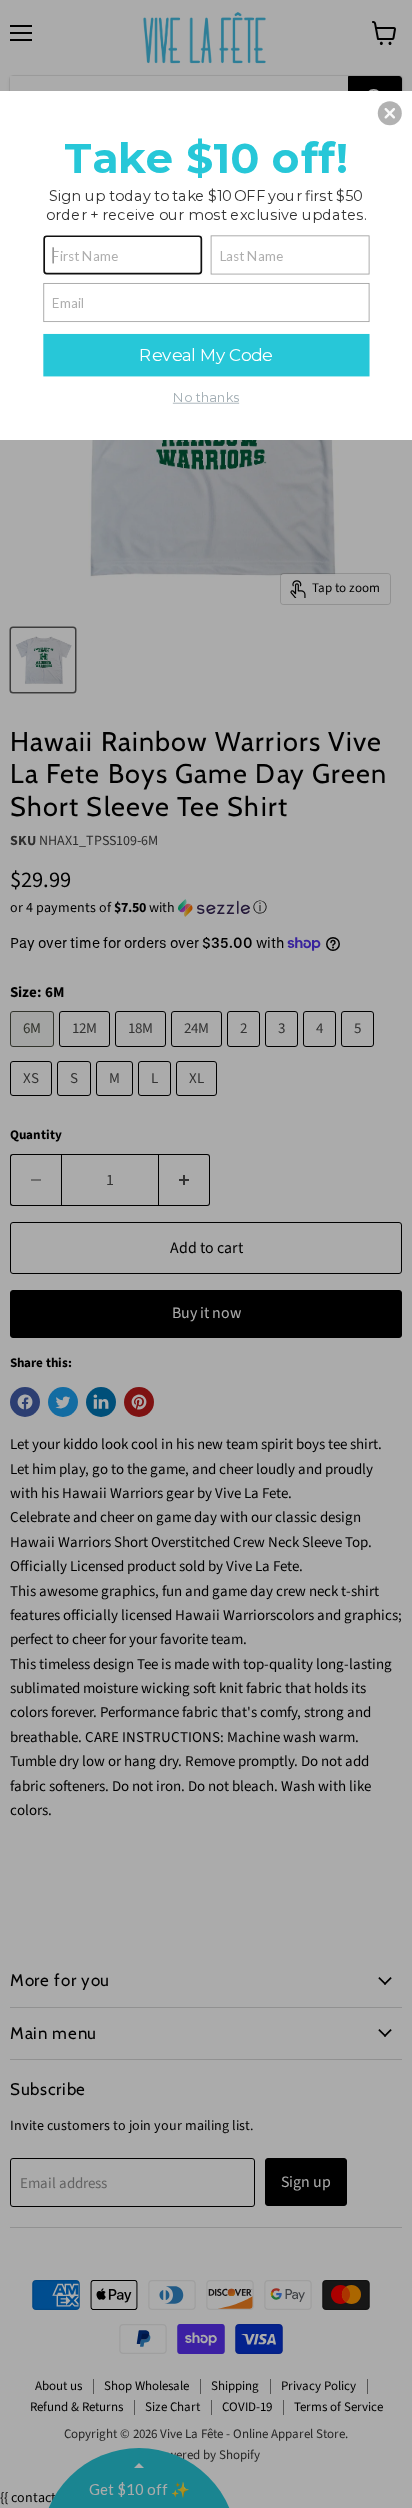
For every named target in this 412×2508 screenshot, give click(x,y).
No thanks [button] (206, 397)
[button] (390, 113)
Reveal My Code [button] (205, 354)
